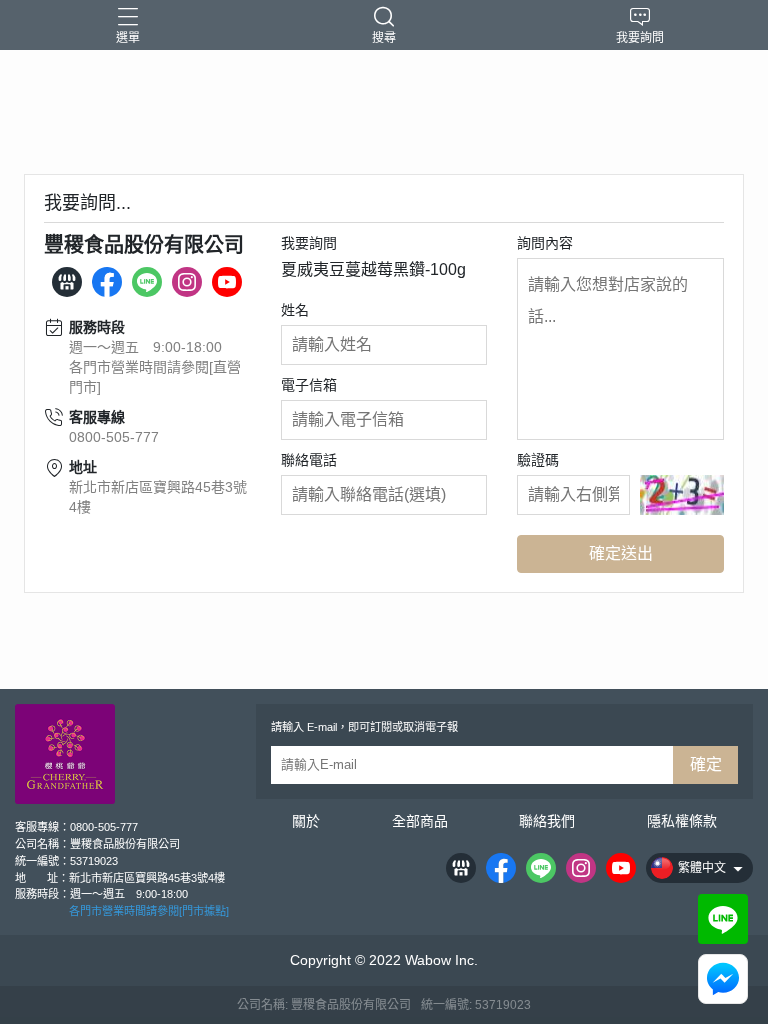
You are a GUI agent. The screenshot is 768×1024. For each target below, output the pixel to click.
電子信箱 (309, 385)
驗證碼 (538, 460)
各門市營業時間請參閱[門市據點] (149, 911)
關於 (306, 821)
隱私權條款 (682, 821)
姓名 (295, 310)
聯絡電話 (309, 460)
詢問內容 (545, 243)
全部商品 (420, 821)
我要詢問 (309, 243)
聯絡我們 (547, 821)
